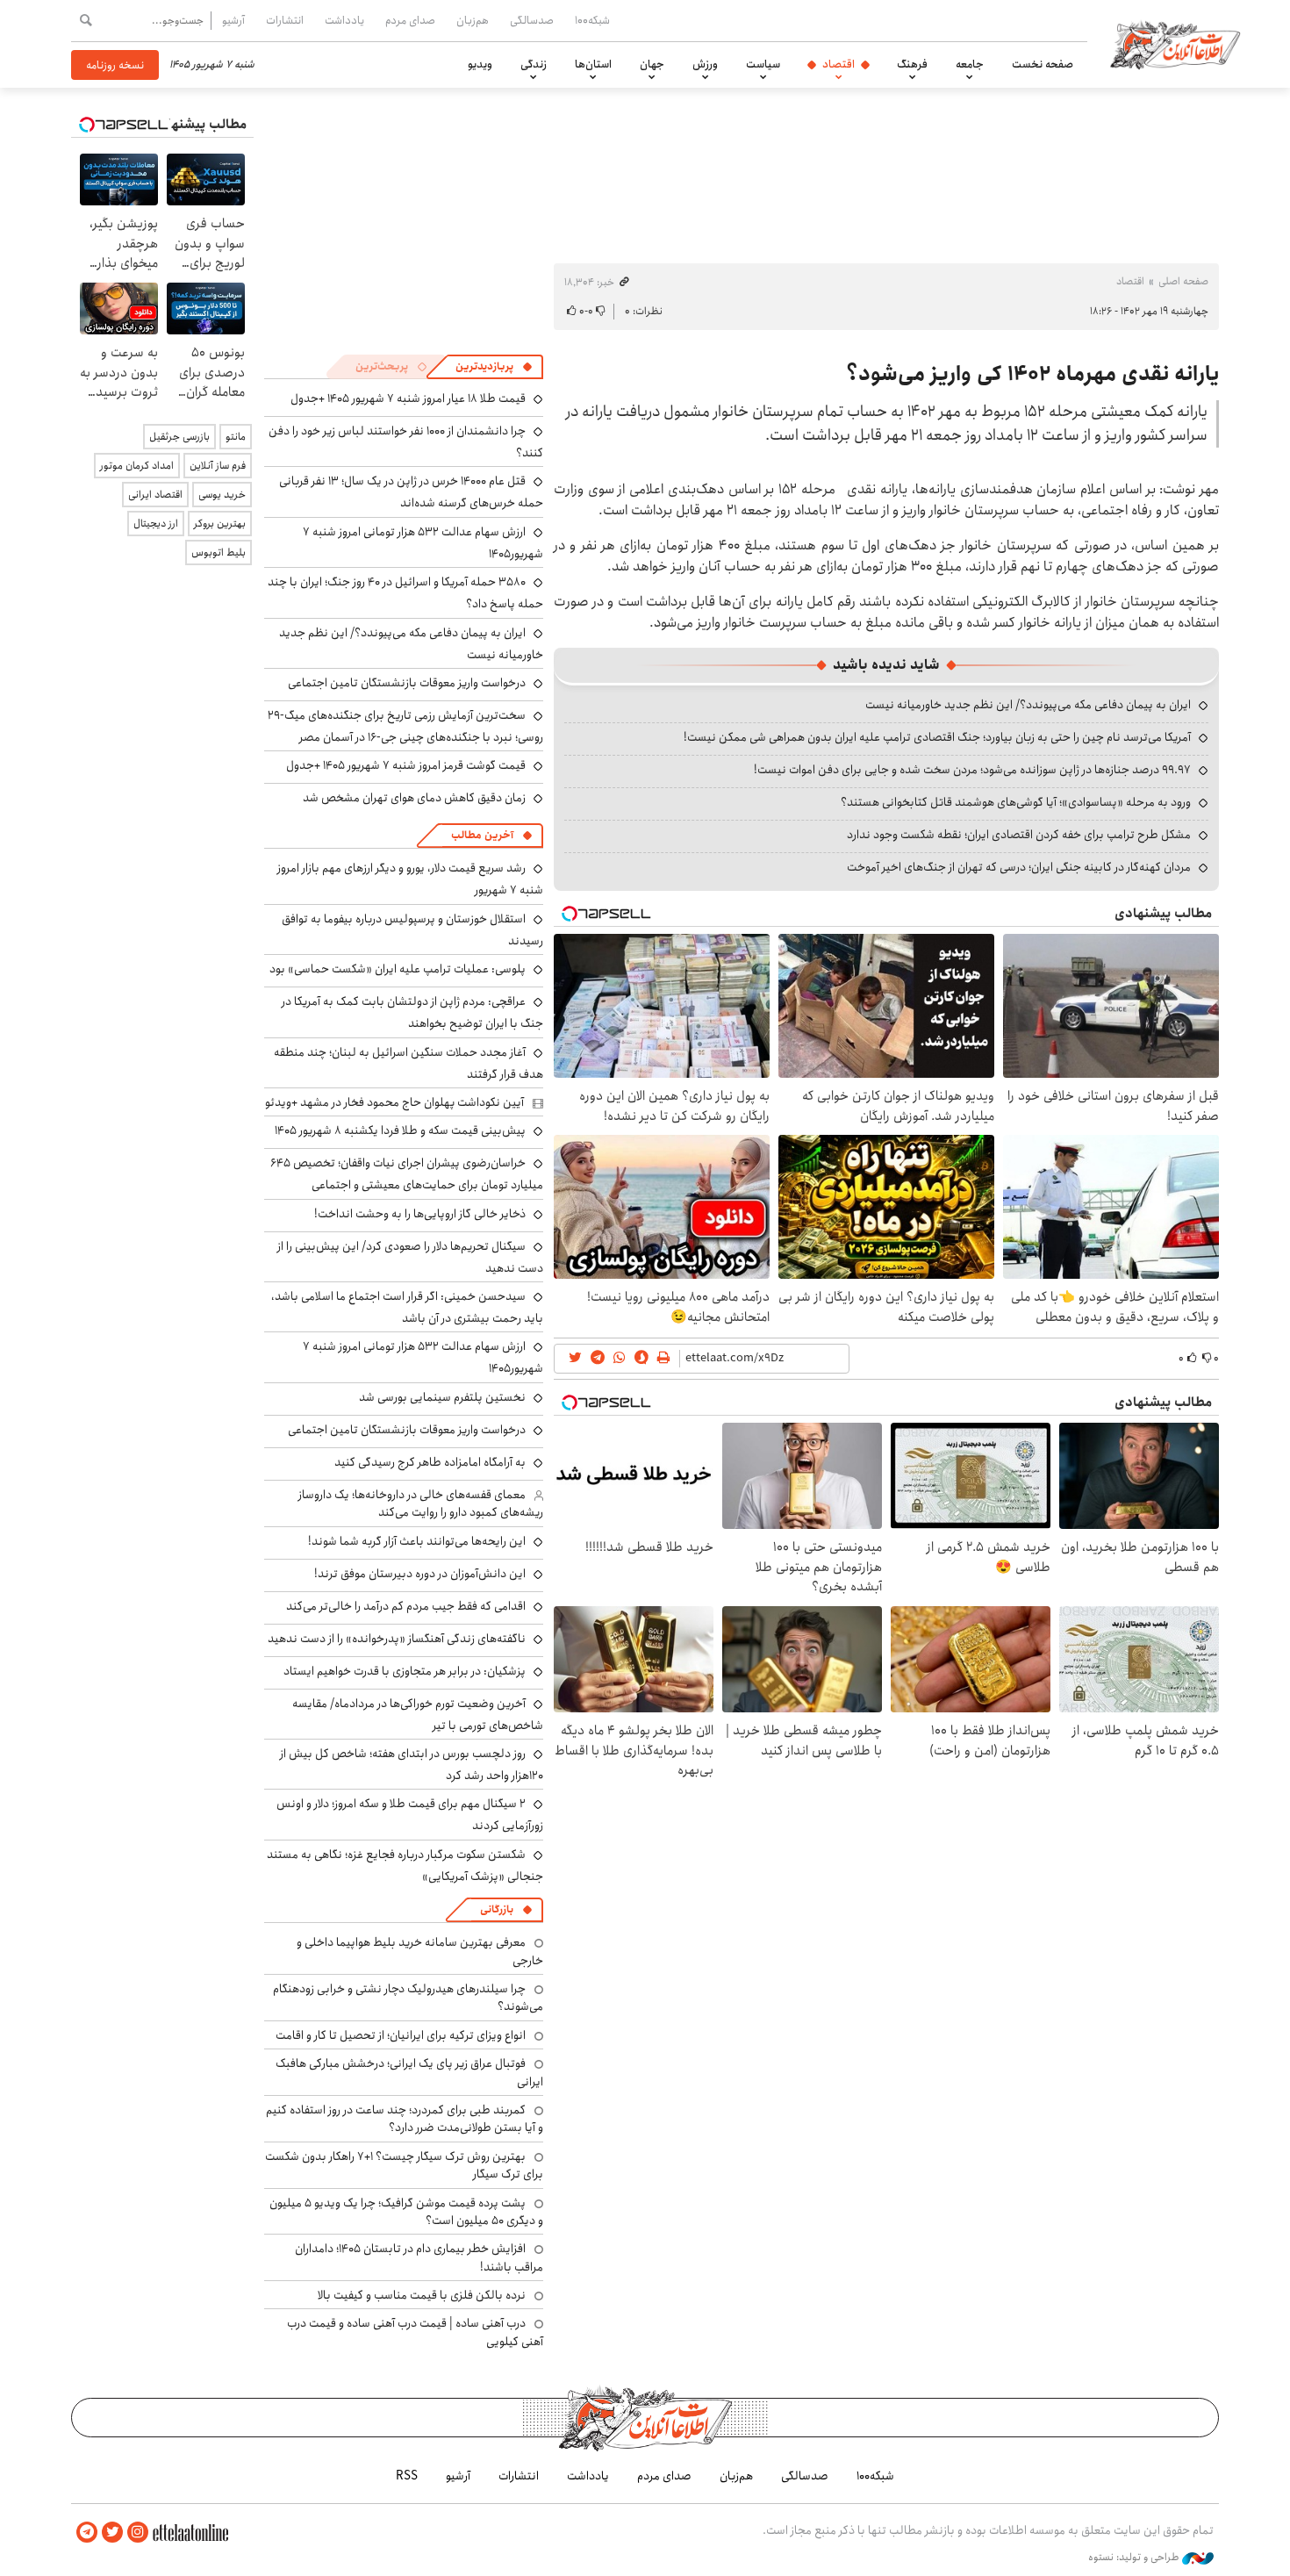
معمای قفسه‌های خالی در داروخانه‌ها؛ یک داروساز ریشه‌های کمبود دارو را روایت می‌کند (421, 1503)
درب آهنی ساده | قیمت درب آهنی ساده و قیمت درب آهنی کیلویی (415, 2332)
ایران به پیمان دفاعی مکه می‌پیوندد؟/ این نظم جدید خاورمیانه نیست (1028, 705)
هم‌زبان (473, 20)
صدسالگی (532, 20)
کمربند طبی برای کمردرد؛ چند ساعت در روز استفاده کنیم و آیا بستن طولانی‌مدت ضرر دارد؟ (405, 2119)
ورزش (705, 64)
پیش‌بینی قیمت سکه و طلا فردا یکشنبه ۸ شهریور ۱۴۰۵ (400, 1130)
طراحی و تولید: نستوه (1135, 2558)
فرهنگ (912, 64)
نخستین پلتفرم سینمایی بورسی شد (442, 1397)
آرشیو (233, 20)
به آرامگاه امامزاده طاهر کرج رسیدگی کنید (430, 1462)
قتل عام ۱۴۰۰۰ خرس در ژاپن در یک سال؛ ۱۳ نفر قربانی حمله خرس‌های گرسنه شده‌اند (411, 492)
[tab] (494, 367)
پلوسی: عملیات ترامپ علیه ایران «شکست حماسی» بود (398, 969)
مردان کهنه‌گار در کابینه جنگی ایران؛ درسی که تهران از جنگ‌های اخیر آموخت (1019, 867)
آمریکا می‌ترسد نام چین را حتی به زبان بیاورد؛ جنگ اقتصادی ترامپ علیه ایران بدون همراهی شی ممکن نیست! (937, 737)
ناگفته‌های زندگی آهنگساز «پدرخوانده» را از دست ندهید (397, 1639)
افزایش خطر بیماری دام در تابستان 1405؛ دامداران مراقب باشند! (419, 2257)
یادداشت (344, 20)
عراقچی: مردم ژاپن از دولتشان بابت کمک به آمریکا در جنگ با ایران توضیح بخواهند (412, 1012)
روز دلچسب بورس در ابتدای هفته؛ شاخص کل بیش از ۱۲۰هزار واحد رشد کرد (412, 1765)
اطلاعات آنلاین (1175, 44)
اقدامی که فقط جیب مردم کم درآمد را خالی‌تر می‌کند (406, 1606)
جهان (652, 64)
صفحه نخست (1043, 64)
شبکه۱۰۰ (592, 20)
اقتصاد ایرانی (155, 495)
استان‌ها (593, 64)
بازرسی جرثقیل (179, 437)
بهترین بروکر (220, 524)
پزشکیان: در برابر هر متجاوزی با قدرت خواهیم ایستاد (405, 1671)
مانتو (236, 437)
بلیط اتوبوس (219, 553)
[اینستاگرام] (138, 2533)
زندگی (534, 64)
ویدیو (480, 64)
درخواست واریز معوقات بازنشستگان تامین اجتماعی (407, 683)
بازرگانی (497, 1909)
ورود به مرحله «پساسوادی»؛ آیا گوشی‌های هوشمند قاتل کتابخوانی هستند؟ (1016, 802)
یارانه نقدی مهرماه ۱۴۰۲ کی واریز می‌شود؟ (1032, 374)
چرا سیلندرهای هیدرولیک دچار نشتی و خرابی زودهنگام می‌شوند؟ (408, 1998)
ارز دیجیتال (156, 524)
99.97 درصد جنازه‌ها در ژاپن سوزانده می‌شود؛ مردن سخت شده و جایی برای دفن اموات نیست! (972, 770)
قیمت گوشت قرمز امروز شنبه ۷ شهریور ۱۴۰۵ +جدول (406, 765)
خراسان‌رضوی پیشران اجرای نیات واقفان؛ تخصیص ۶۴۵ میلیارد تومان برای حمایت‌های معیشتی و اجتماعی (407, 1174)
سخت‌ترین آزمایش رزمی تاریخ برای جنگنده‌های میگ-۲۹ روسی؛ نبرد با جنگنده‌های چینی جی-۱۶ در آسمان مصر (405, 726)
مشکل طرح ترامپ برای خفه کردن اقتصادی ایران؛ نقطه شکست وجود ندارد (1019, 835)
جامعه (970, 64)
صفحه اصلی (1183, 281)
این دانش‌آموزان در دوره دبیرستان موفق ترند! (420, 1574)
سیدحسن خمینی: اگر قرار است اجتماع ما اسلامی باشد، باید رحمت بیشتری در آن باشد (407, 1307)
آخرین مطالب (482, 835)
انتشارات (285, 20)
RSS (407, 2476)
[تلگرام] (87, 2533)
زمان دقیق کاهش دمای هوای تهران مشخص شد (414, 798)
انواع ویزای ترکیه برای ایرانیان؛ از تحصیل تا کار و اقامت (401, 2035)
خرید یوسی (222, 495)
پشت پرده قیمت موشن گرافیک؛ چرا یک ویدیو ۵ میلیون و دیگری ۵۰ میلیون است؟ (406, 2212)
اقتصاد (838, 64)
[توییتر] (112, 2533)
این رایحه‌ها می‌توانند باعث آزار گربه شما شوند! (417, 1541)
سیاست (763, 64)
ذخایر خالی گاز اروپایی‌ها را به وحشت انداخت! (420, 1214)
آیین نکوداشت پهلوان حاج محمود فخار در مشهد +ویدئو (394, 1102)
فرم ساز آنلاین (218, 466)
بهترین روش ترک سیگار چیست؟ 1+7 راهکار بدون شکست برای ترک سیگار (404, 2165)
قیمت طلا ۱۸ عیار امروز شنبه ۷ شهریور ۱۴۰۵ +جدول (408, 398)
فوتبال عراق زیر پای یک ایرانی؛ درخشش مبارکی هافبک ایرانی (409, 2072)
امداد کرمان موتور (137, 466)
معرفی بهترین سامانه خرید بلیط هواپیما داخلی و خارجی (420, 1951)
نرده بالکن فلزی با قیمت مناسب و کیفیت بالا (422, 2295)
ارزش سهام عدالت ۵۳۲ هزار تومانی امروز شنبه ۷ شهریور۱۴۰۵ (423, 543)
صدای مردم (410, 20)
